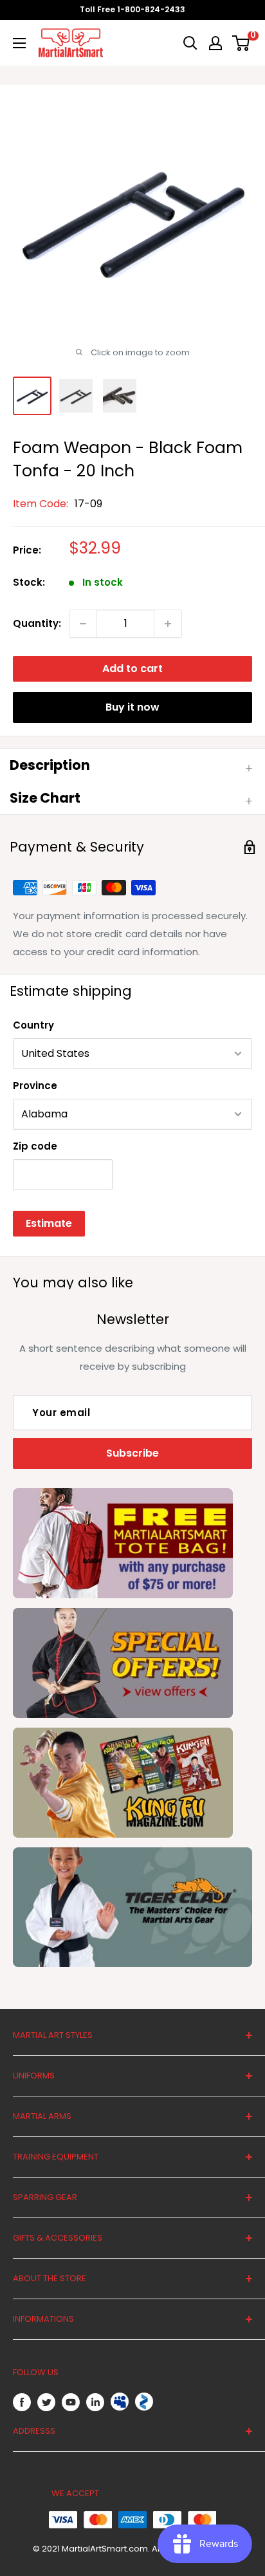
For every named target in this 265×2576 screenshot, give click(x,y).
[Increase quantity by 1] (168, 624)
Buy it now (132, 707)
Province (35, 1086)
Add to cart (132, 668)
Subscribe (132, 1453)
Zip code (35, 1146)
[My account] (215, 43)
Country (33, 1025)
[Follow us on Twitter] (46, 2402)
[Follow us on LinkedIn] (95, 2402)
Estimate (49, 1223)
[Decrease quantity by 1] (83, 624)
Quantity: (37, 623)
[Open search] (190, 43)
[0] (242, 43)
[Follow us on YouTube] (71, 2402)
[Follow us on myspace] (120, 2402)
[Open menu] (19, 43)
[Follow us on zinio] (144, 2402)
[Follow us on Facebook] (22, 2402)
